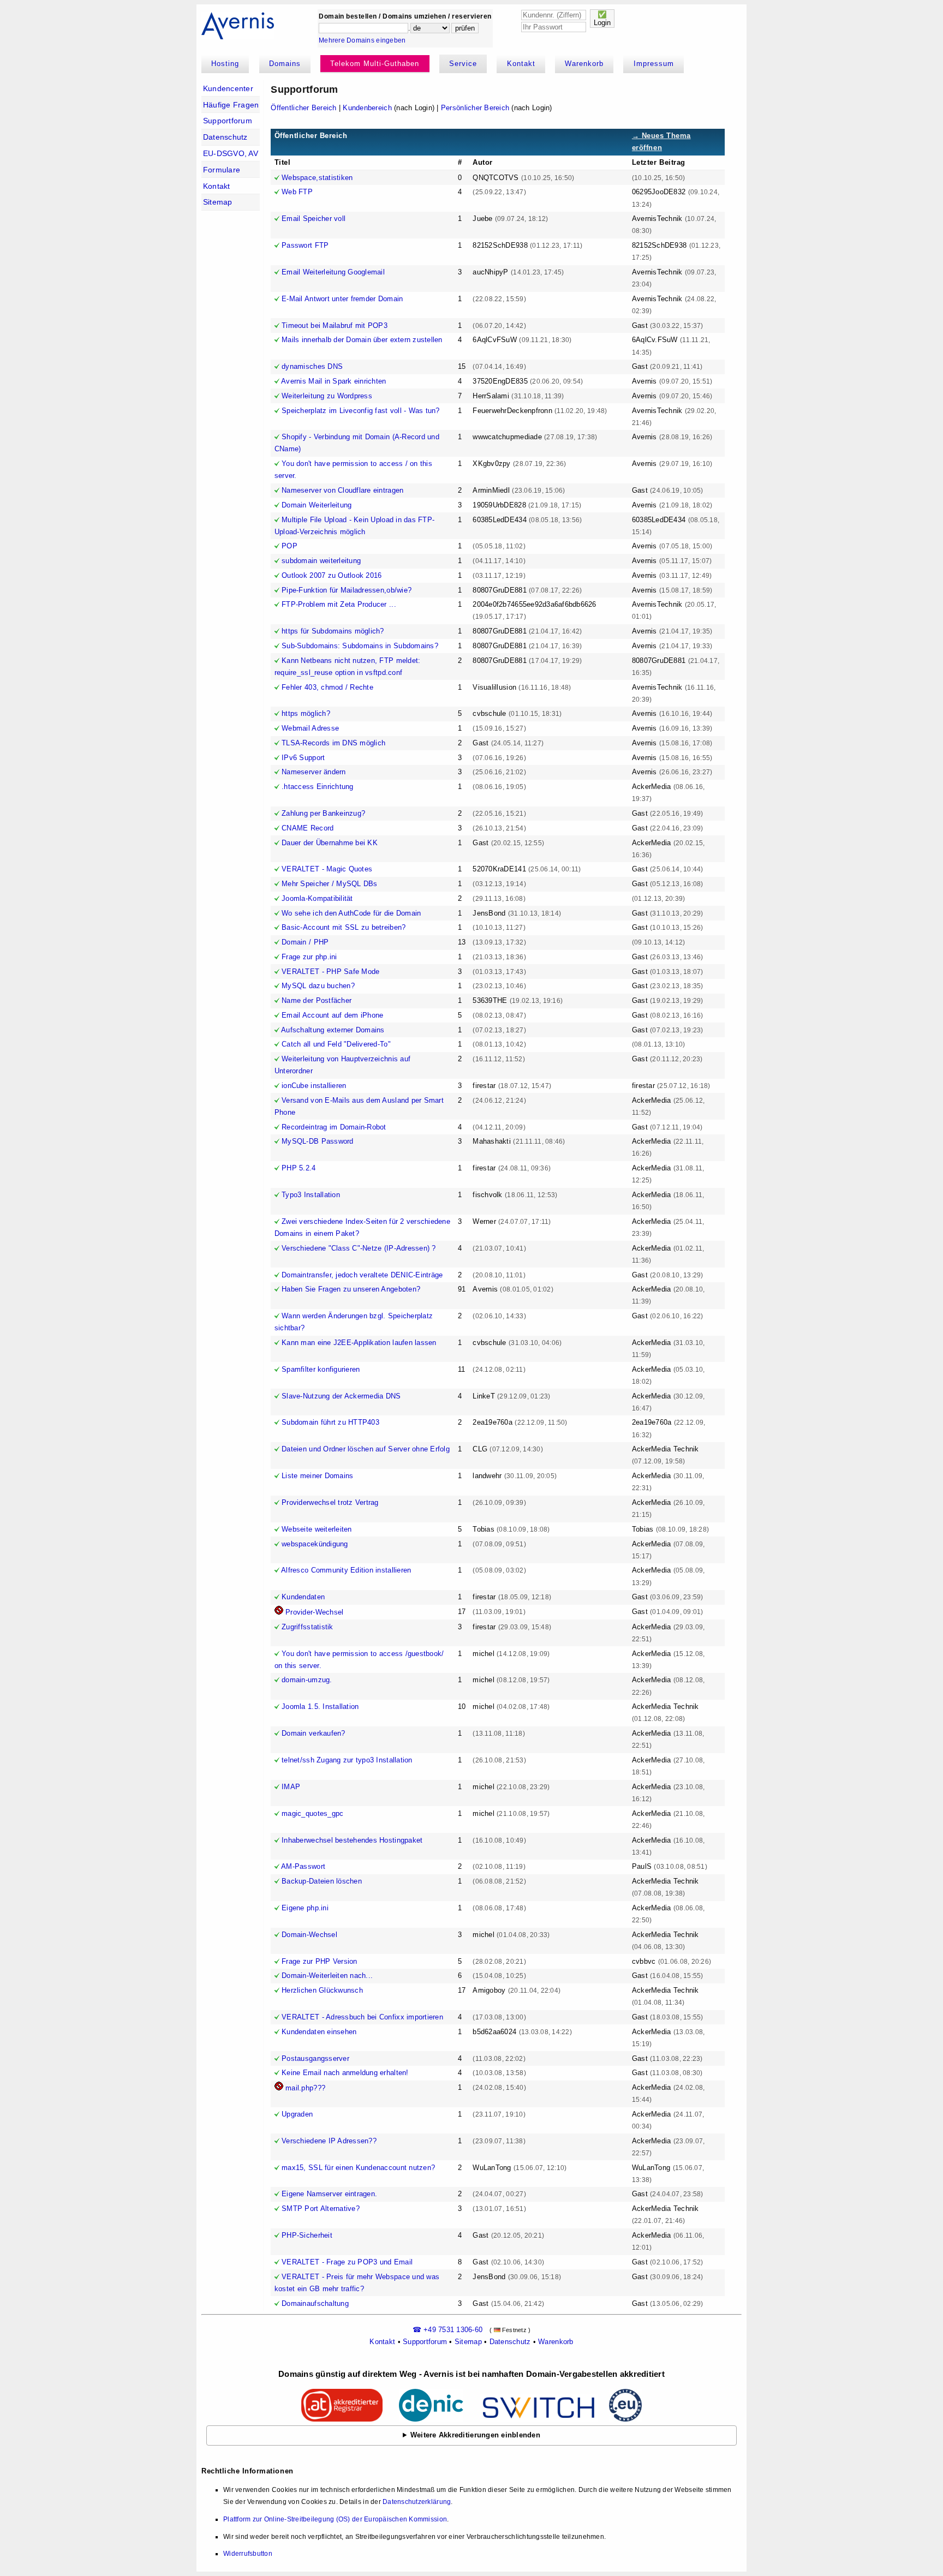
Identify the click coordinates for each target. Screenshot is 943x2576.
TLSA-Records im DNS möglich (333, 743)
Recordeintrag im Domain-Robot (334, 1127)
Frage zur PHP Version (319, 1961)
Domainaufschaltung (315, 2303)
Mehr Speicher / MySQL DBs (330, 884)
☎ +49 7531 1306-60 (448, 2330)
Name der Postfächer (317, 1000)
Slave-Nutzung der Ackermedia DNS (341, 1396)
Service (463, 64)
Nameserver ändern (314, 772)
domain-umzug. (307, 1680)
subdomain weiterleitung (321, 561)
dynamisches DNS (312, 366)
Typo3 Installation (311, 1195)
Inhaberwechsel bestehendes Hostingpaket (352, 1840)
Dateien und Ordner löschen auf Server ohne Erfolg (366, 1449)
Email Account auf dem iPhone (332, 1015)
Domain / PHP (305, 942)
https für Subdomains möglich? (333, 631)
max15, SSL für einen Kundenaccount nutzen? (358, 2168)
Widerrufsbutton (248, 2554)
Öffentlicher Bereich (303, 108)
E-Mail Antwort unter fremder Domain (342, 299)
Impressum (654, 64)
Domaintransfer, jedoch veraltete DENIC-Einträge (362, 1275)
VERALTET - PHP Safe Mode (330, 972)
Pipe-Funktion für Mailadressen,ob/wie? (347, 590)
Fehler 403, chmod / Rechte (327, 687)
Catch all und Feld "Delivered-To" (336, 1044)
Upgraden (297, 2114)
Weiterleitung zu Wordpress (327, 396)
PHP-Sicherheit (307, 2235)
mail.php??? (305, 2088)
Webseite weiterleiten (317, 1529)
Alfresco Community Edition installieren (346, 1570)
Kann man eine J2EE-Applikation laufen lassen (359, 1343)
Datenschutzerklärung (417, 2502)
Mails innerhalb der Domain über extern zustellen (362, 340)
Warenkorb (584, 64)
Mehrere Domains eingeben (362, 40)
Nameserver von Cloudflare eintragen (342, 490)
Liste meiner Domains (317, 1476)
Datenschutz (225, 137)
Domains (285, 64)
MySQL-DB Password (317, 1141)
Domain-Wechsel (309, 1935)
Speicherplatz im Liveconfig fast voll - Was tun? (360, 411)
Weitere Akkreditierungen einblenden (475, 2435)
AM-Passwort (303, 1866)
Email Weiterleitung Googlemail (333, 272)
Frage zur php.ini (309, 957)
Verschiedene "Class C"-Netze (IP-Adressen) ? (359, 1248)
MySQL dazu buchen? (318, 986)
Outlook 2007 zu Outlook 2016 (332, 575)
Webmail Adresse (310, 728)
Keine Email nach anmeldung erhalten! (345, 2073)
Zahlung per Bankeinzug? (323, 813)
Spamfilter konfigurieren (321, 1369)
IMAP (291, 1787)
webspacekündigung (315, 1544)
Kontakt (521, 64)
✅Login (602, 19)
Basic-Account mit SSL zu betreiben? (344, 927)
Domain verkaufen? (313, 1733)
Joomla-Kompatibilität (317, 898)
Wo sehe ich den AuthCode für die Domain (351, 913)
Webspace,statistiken (317, 178)
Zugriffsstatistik (307, 1627)
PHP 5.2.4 (299, 1168)
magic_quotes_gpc (312, 1813)
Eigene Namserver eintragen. (329, 2194)
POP (290, 546)
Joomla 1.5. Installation (320, 1707)
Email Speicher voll (314, 219)
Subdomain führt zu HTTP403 (330, 1422)
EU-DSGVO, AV (231, 153)
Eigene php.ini (305, 1908)
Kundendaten (303, 1597)
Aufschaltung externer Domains (333, 1030)
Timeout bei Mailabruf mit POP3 (335, 325)
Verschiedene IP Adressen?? (329, 2141)
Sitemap (218, 202)
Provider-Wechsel (314, 1612)
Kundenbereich (367, 108)
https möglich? (306, 713)
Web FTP (297, 192)
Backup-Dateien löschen (322, 1881)
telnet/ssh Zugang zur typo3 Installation (347, 1760)
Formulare (222, 170)
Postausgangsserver (315, 2058)
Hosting (225, 64)
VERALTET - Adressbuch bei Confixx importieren (362, 2017)
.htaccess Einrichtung (317, 787)
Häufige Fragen (231, 105)
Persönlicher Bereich (475, 108)
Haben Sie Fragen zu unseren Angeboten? (351, 1289)
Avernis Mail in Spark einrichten (333, 381)
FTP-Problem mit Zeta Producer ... (339, 604)
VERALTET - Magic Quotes (327, 869)
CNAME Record (308, 828)
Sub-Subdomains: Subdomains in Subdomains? (360, 646)
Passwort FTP (305, 245)
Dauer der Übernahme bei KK (330, 843)
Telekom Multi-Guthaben (375, 64)
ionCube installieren (314, 1086)
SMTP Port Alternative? (321, 2209)
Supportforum (228, 121)
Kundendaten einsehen (319, 2032)
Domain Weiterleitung (317, 505)
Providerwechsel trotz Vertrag (330, 1502)
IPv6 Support (303, 758)
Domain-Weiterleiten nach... (327, 1976)
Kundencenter (228, 88)
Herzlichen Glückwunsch (322, 1990)
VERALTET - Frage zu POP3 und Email (347, 2262)
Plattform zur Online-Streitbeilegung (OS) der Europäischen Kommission (335, 2519)
